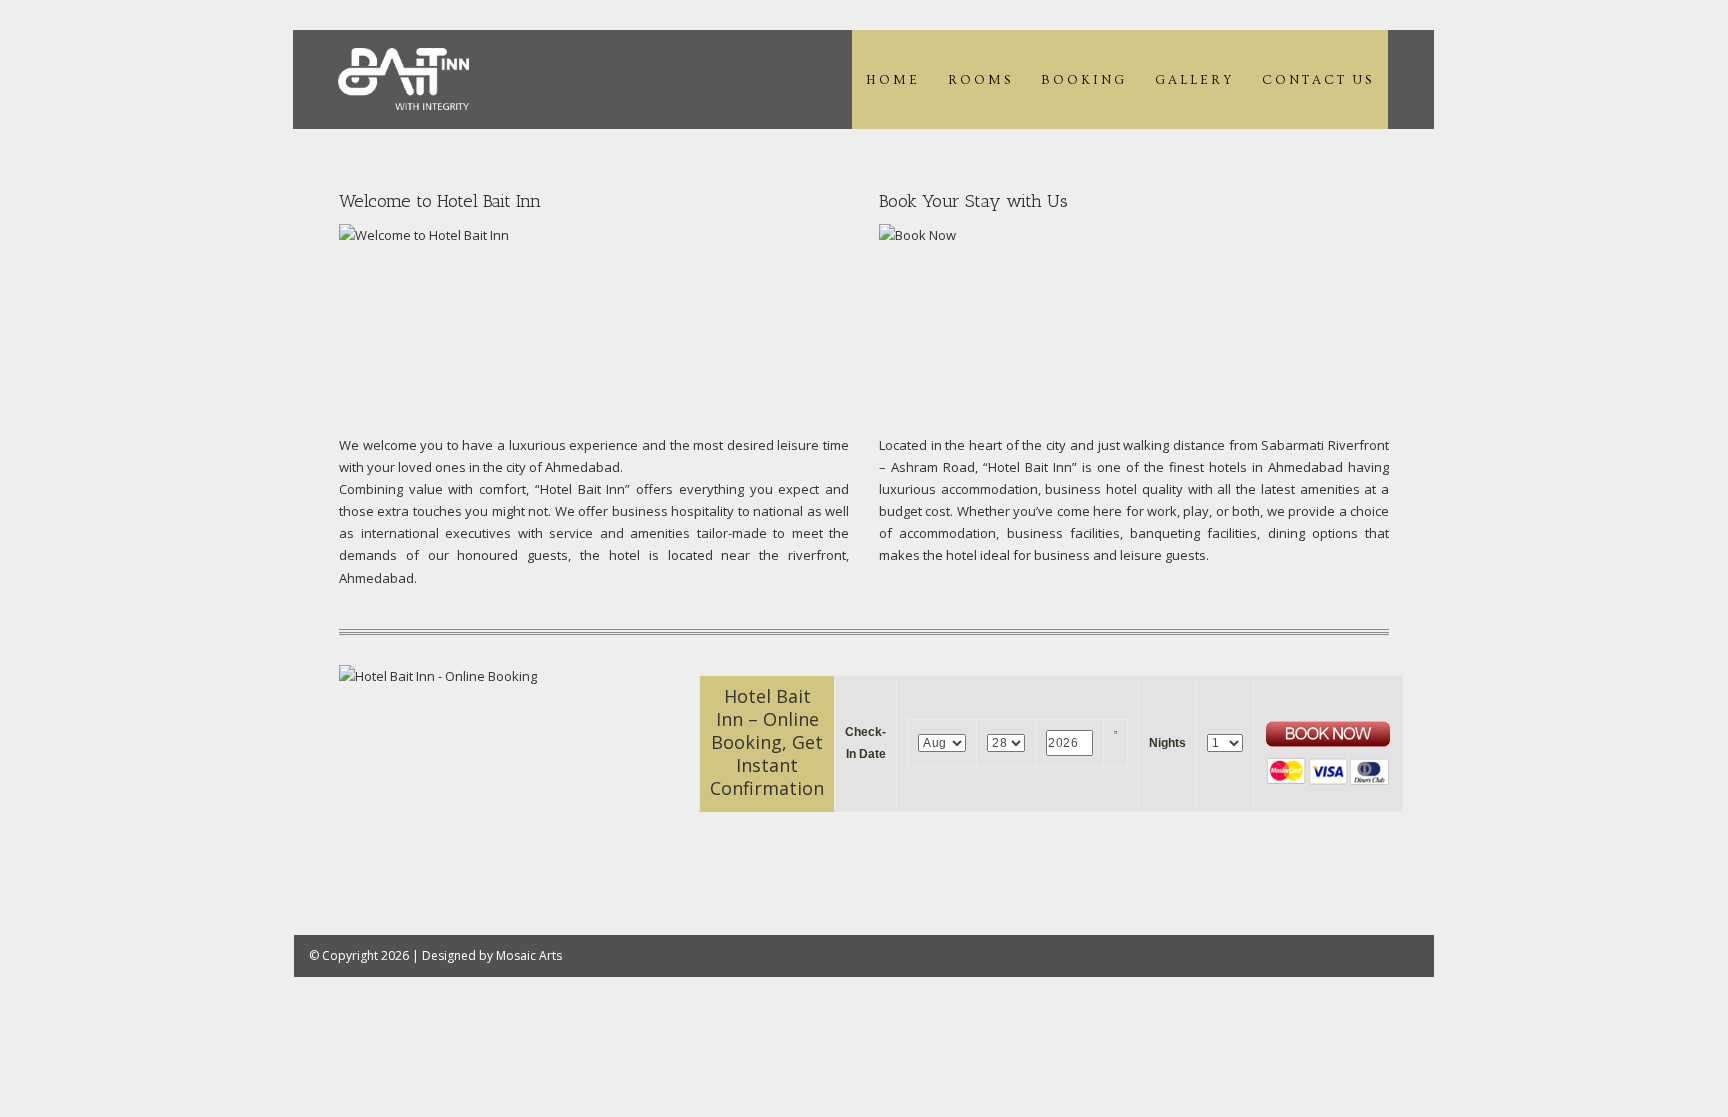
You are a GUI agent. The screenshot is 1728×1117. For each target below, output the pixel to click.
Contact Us (1318, 80)
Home (893, 80)
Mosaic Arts (529, 955)
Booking (1084, 80)
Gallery (1194, 80)
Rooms (980, 80)
